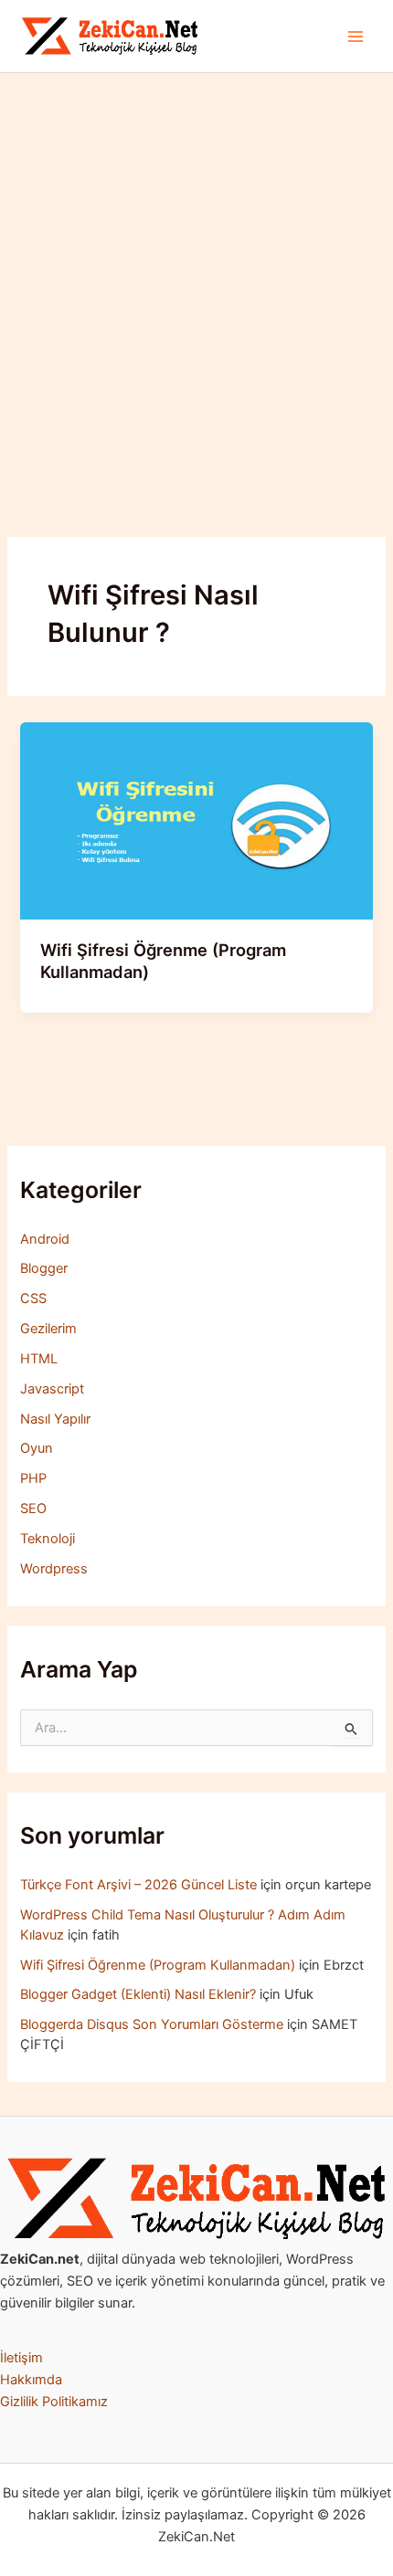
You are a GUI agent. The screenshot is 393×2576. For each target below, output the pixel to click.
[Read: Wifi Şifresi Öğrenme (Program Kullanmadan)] (196, 820)
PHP (33, 1478)
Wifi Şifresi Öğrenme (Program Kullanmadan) (158, 1965)
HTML (39, 1359)
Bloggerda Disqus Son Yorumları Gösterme (152, 2024)
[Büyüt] (369, 2182)
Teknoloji (48, 1539)
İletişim (21, 2358)
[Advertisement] (196, 279)
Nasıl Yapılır (55, 1419)
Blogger (44, 1268)
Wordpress (54, 1569)
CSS (33, 1299)
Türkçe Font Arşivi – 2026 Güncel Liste (138, 1885)
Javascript (52, 1389)
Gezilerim (48, 1329)
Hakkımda (31, 2380)
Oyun (37, 1448)
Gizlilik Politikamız (54, 2402)
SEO (33, 1509)
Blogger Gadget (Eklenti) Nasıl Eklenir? (138, 1994)
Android (45, 1239)
